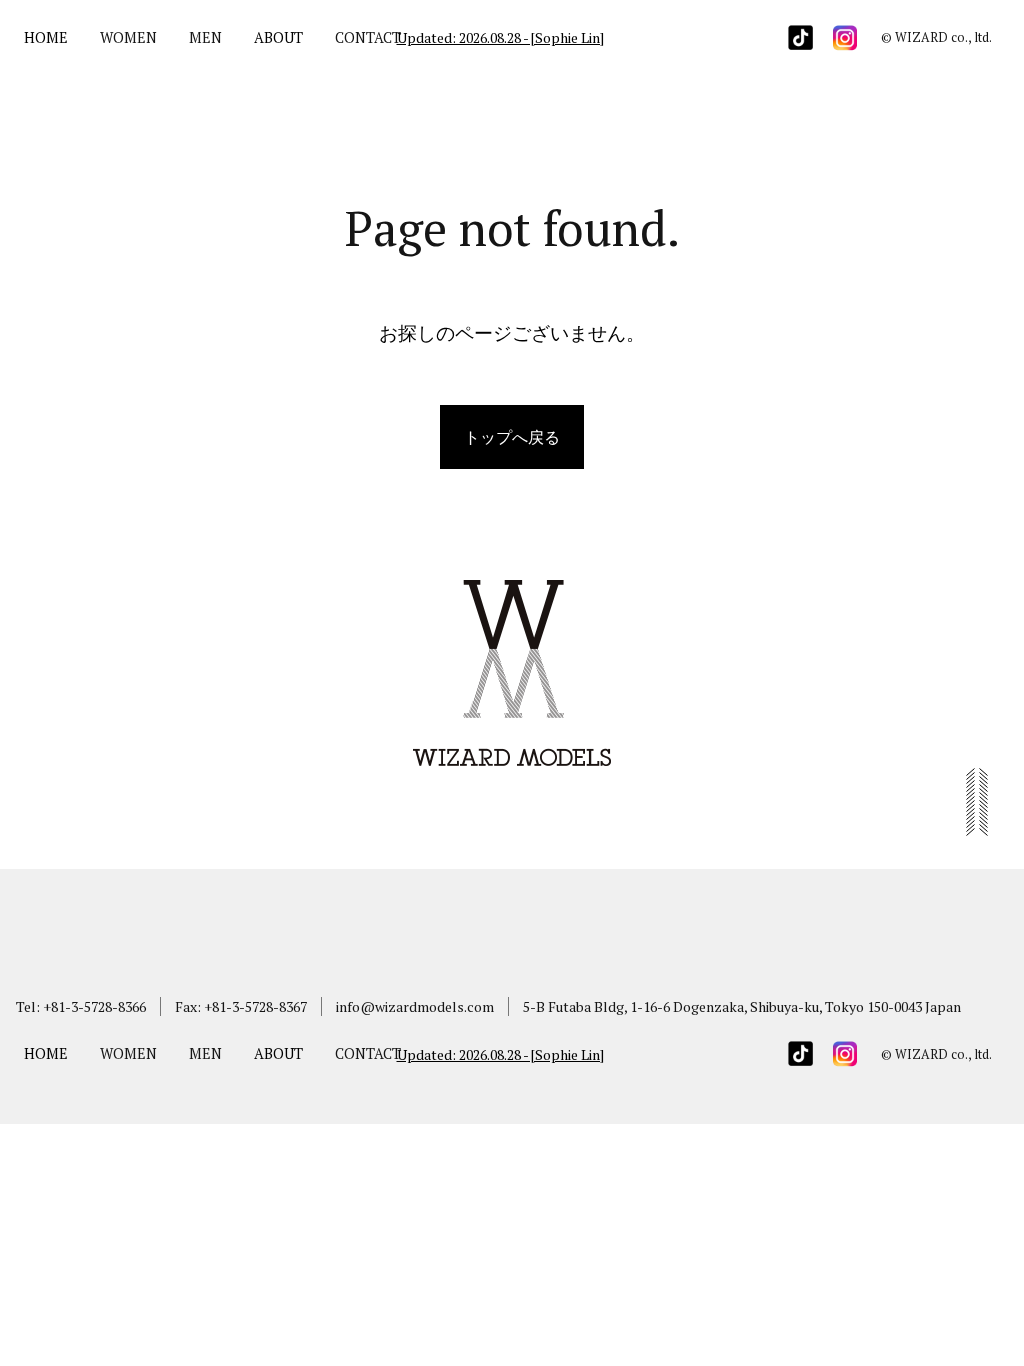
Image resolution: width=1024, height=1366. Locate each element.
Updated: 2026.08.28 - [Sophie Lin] (500, 37)
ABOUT (278, 37)
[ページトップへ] (977, 823)
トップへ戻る (512, 437)
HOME (46, 37)
